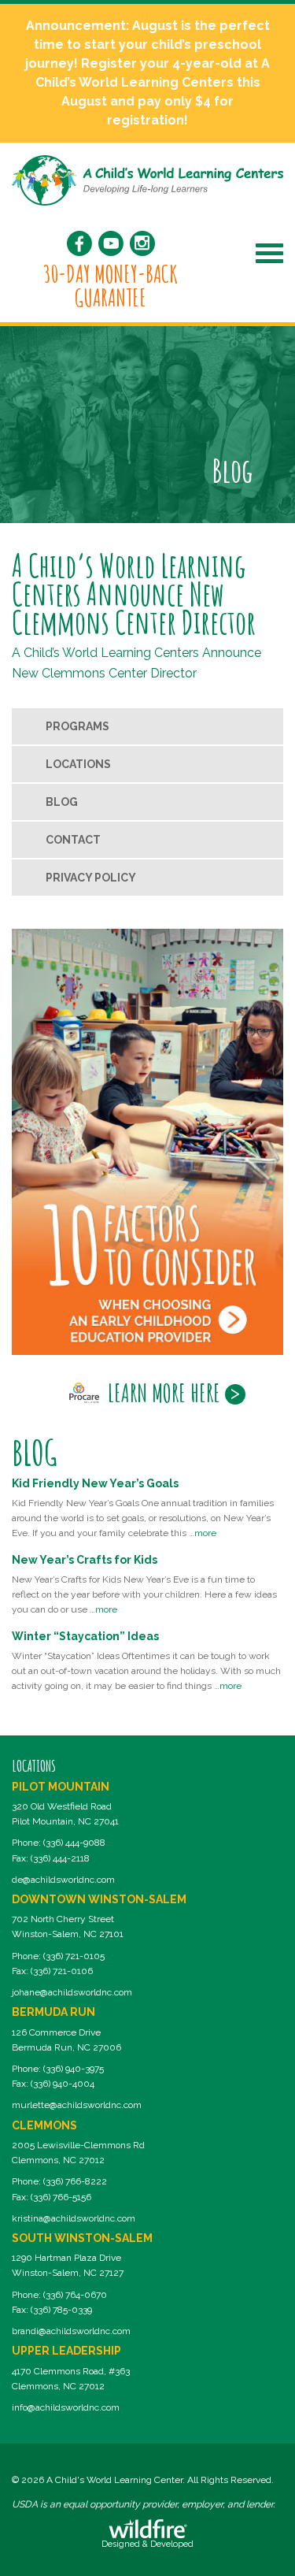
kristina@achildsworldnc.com (74, 2218)
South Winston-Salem (82, 2238)
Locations (78, 764)
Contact (73, 840)
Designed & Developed (147, 2544)
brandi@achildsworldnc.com (71, 2331)
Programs (77, 726)
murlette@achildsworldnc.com (77, 2105)
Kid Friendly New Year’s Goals (95, 1483)
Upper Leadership (66, 2351)
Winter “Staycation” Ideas (85, 1636)
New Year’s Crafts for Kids (85, 1560)
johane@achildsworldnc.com (72, 1992)
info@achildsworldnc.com (66, 2407)
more (205, 1533)
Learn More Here (164, 1393)
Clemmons (44, 2125)
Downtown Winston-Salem (99, 1899)
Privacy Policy (91, 878)
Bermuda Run (53, 2012)
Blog (62, 802)
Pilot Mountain (61, 1787)
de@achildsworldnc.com (63, 1880)
